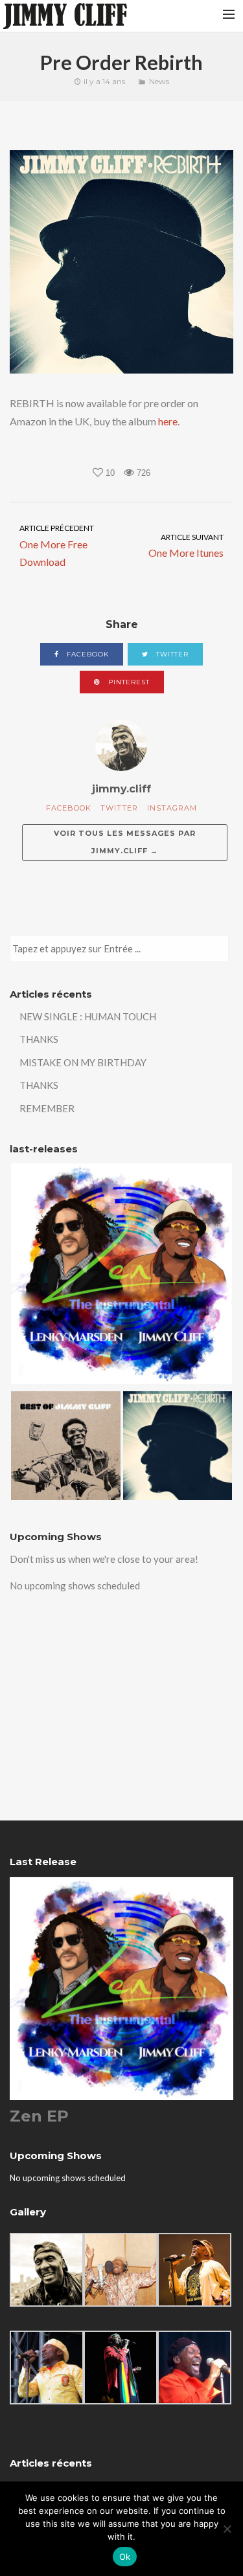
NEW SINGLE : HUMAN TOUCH (88, 1016)
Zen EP (39, 2116)
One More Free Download (57, 545)
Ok (125, 2557)
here (168, 421)
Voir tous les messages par (125, 842)
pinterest (128, 682)
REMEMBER (47, 1108)
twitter (171, 654)
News (159, 81)
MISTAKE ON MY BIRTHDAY (83, 1062)
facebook (87, 654)
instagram (172, 808)
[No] (227, 2529)
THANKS (39, 1039)
